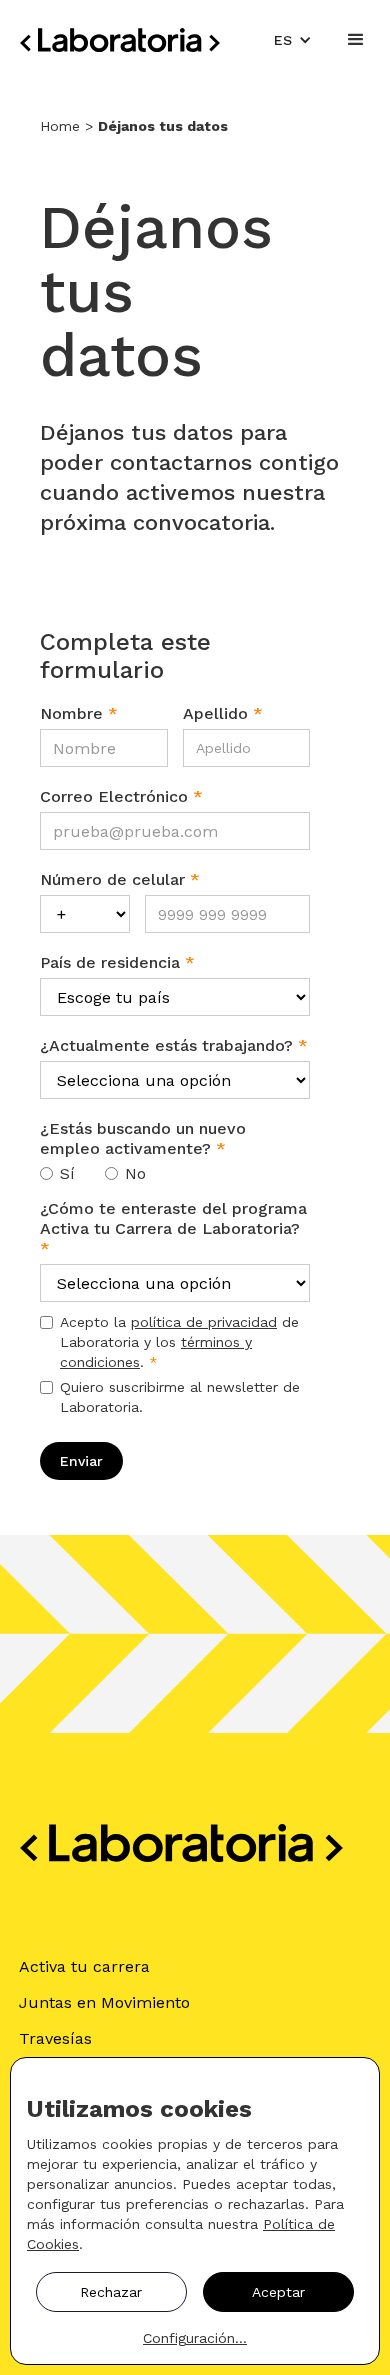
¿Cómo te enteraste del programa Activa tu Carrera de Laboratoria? (173, 1228)
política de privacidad (204, 1322)
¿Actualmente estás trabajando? (174, 1045)
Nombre (79, 713)
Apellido (223, 713)
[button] (293, 40)
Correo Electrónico (121, 796)
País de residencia (117, 962)
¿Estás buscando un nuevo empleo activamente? (143, 1138)
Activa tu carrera (84, 1966)
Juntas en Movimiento (104, 2002)
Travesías (55, 2038)
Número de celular (120, 879)
